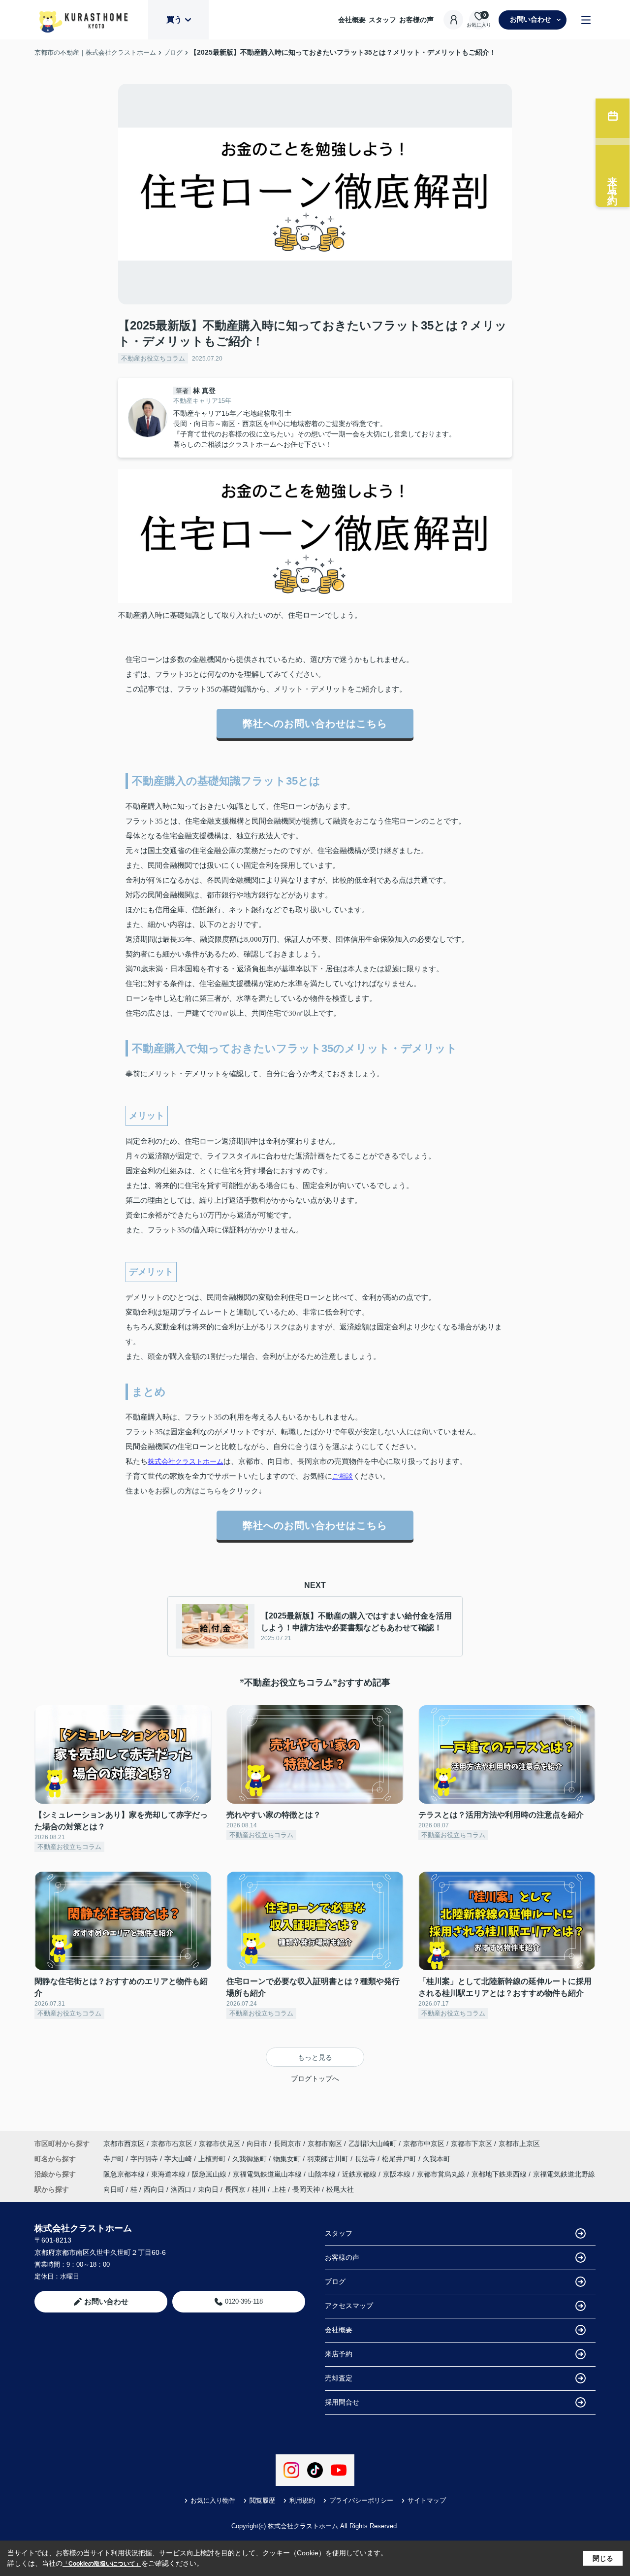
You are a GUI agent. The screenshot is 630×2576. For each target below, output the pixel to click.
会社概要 (352, 20)
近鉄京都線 (360, 2174)
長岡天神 (306, 2189)
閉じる (603, 2558)
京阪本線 (398, 2174)
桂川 (259, 2189)
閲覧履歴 (262, 2500)
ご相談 (343, 1476)
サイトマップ (427, 2500)
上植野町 (213, 2159)
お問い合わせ (531, 19)
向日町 (114, 2189)
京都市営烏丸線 (442, 2174)
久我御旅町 (251, 2159)
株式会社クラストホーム (186, 1461)
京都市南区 (325, 2144)
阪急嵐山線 (210, 2174)
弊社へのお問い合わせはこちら (315, 724)
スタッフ (382, 20)
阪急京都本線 (125, 2174)
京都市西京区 (124, 2144)
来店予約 (339, 2354)
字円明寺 (145, 2159)
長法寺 (366, 2159)
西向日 (154, 2189)
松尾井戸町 (400, 2159)
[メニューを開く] (586, 20)
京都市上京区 (519, 2144)
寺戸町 (115, 2159)
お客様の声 (416, 20)
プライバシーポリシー (361, 2500)
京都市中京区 (424, 2144)
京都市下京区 (472, 2144)
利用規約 (302, 2500)
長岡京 (235, 2189)
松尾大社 (340, 2189)
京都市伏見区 (220, 2144)
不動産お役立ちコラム (153, 358)
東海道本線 (169, 2174)
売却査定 (339, 2378)
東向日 (208, 2189)
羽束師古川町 (329, 2159)
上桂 (279, 2189)
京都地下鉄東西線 (500, 2174)
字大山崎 (179, 2159)
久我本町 (437, 2159)
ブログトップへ (315, 2079)
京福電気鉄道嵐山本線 (268, 2174)
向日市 (257, 2144)
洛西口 (181, 2189)
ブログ (335, 2281)
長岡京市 (287, 2144)
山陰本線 (323, 2174)
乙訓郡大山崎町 (373, 2144)
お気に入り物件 (213, 2500)
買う (174, 19)
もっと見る (315, 2057)
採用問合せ (342, 2402)
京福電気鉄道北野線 (564, 2174)
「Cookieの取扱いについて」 (102, 2564)
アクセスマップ (349, 2306)
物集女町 (288, 2159)
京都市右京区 (172, 2144)
